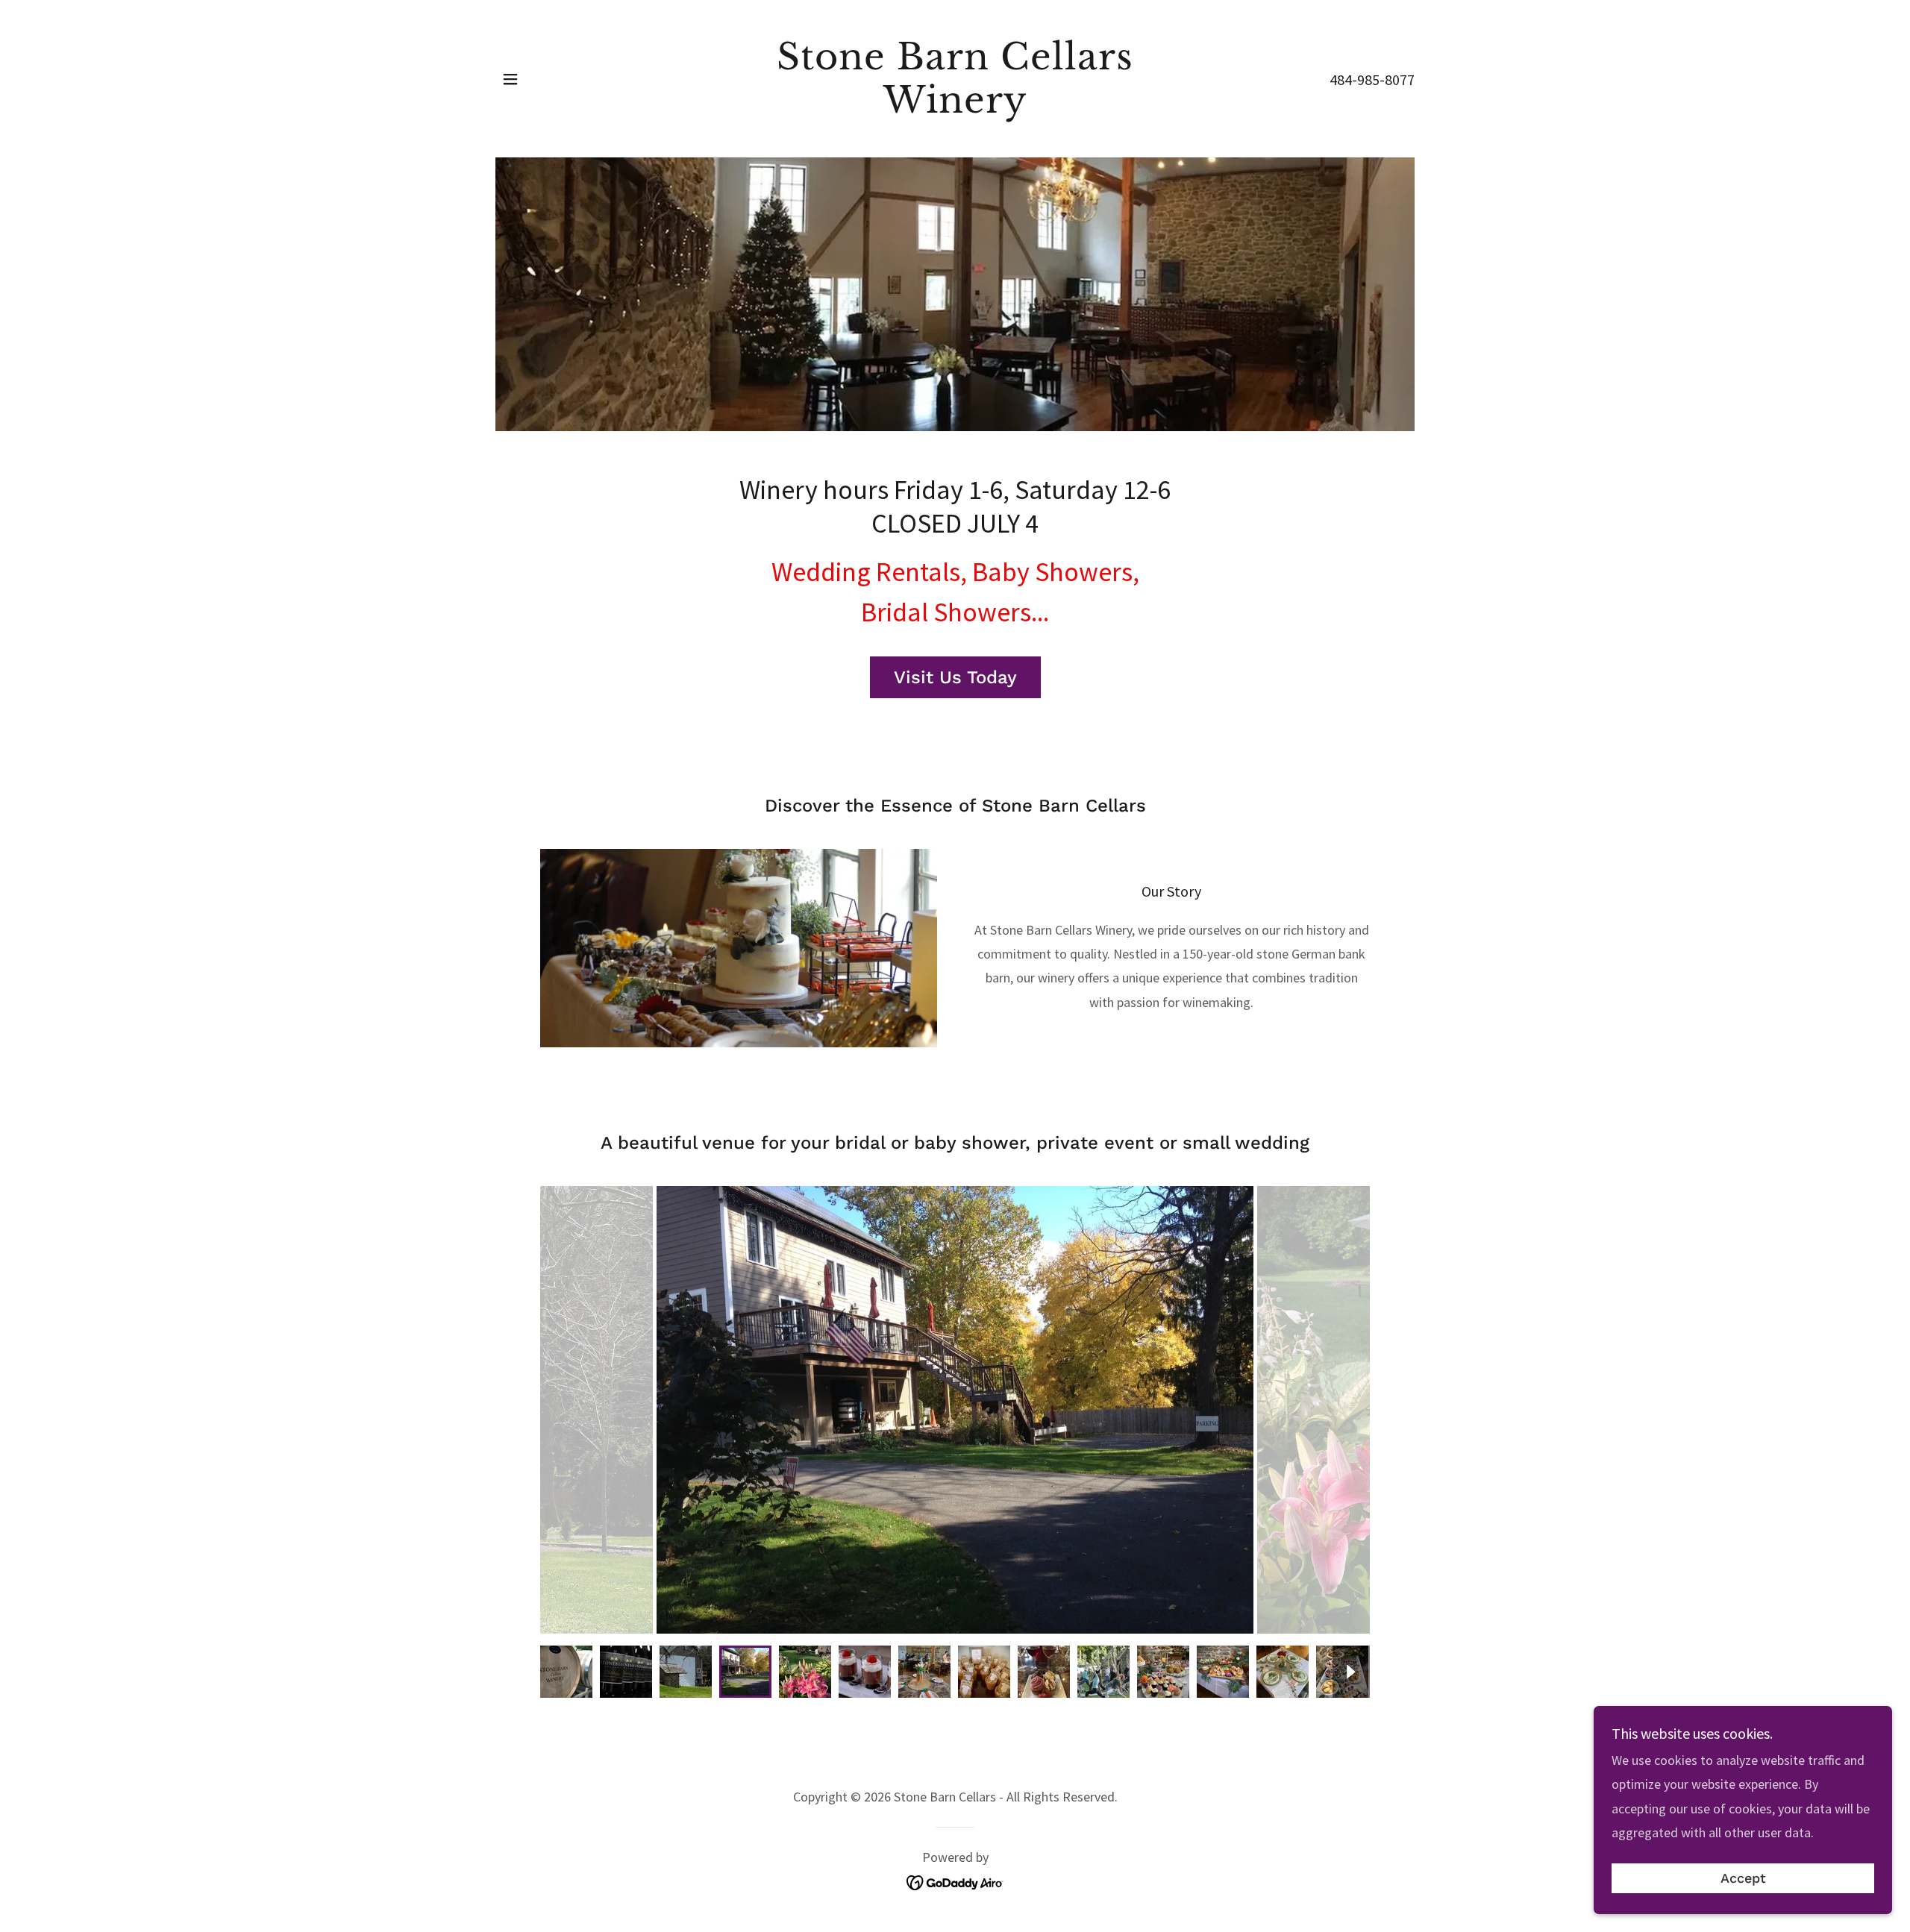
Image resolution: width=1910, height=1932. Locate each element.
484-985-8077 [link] (1372, 79)
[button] (510, 79)
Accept (1743, 1879)
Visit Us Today (955, 677)
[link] (955, 108)
